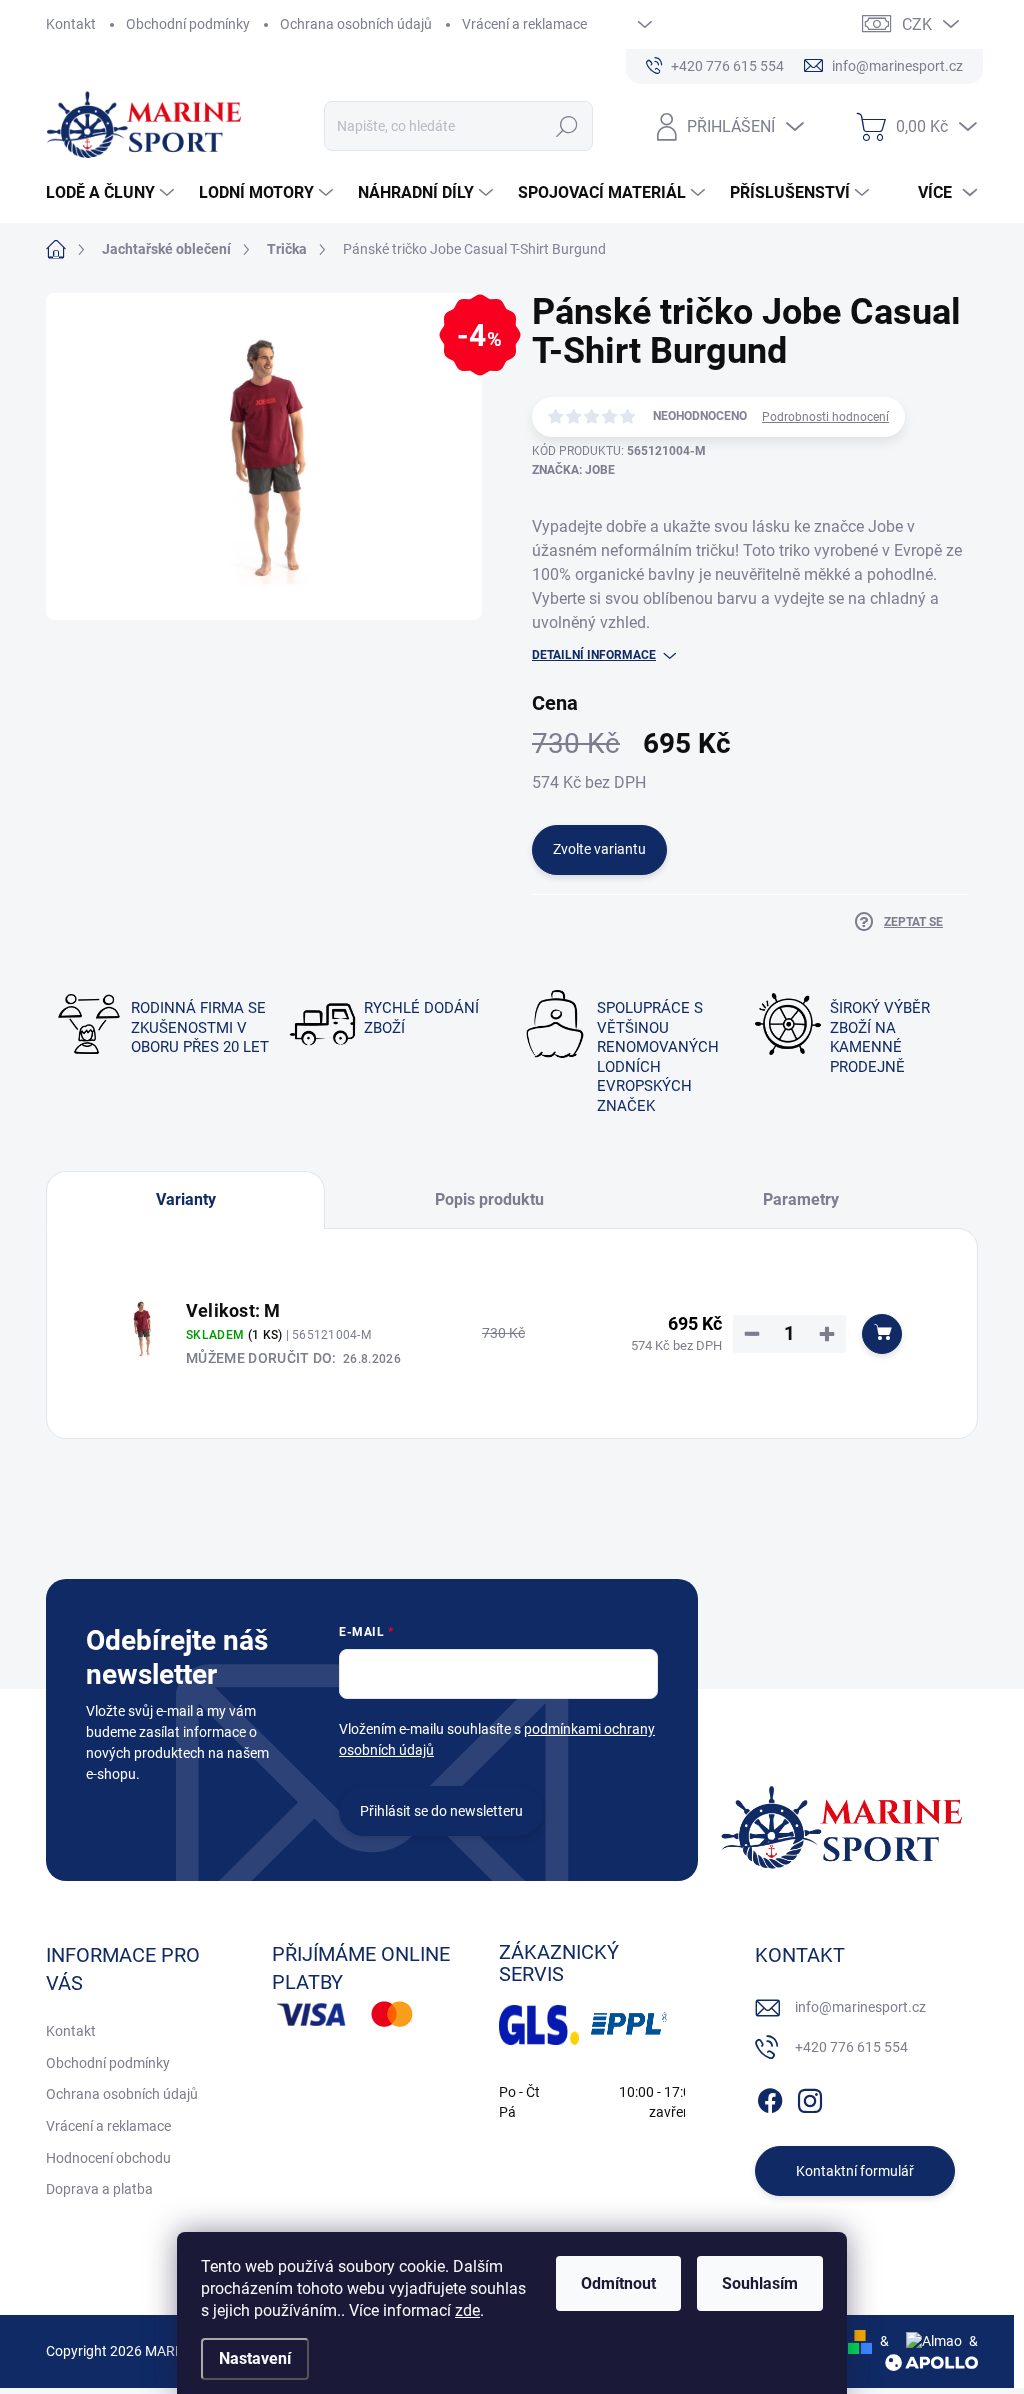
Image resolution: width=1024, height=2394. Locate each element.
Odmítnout (618, 2283)
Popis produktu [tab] (489, 1199)
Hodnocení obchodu (108, 2158)
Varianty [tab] (186, 1199)
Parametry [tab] (801, 1199)
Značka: (573, 470)
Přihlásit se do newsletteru (441, 1811)
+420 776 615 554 (851, 2047)
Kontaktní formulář (855, 2171)
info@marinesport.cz (860, 2007)
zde (467, 2310)
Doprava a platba (99, 2189)
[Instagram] (810, 2097)
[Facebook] (770, 2097)
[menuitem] (112, 193)
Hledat (566, 126)
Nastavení (255, 2358)
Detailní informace (594, 655)
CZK (917, 24)
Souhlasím (760, 2283)
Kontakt (71, 24)
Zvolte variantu (599, 849)
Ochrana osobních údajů (356, 24)
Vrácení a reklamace (524, 24)
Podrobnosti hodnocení (825, 417)
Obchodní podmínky (188, 24)
